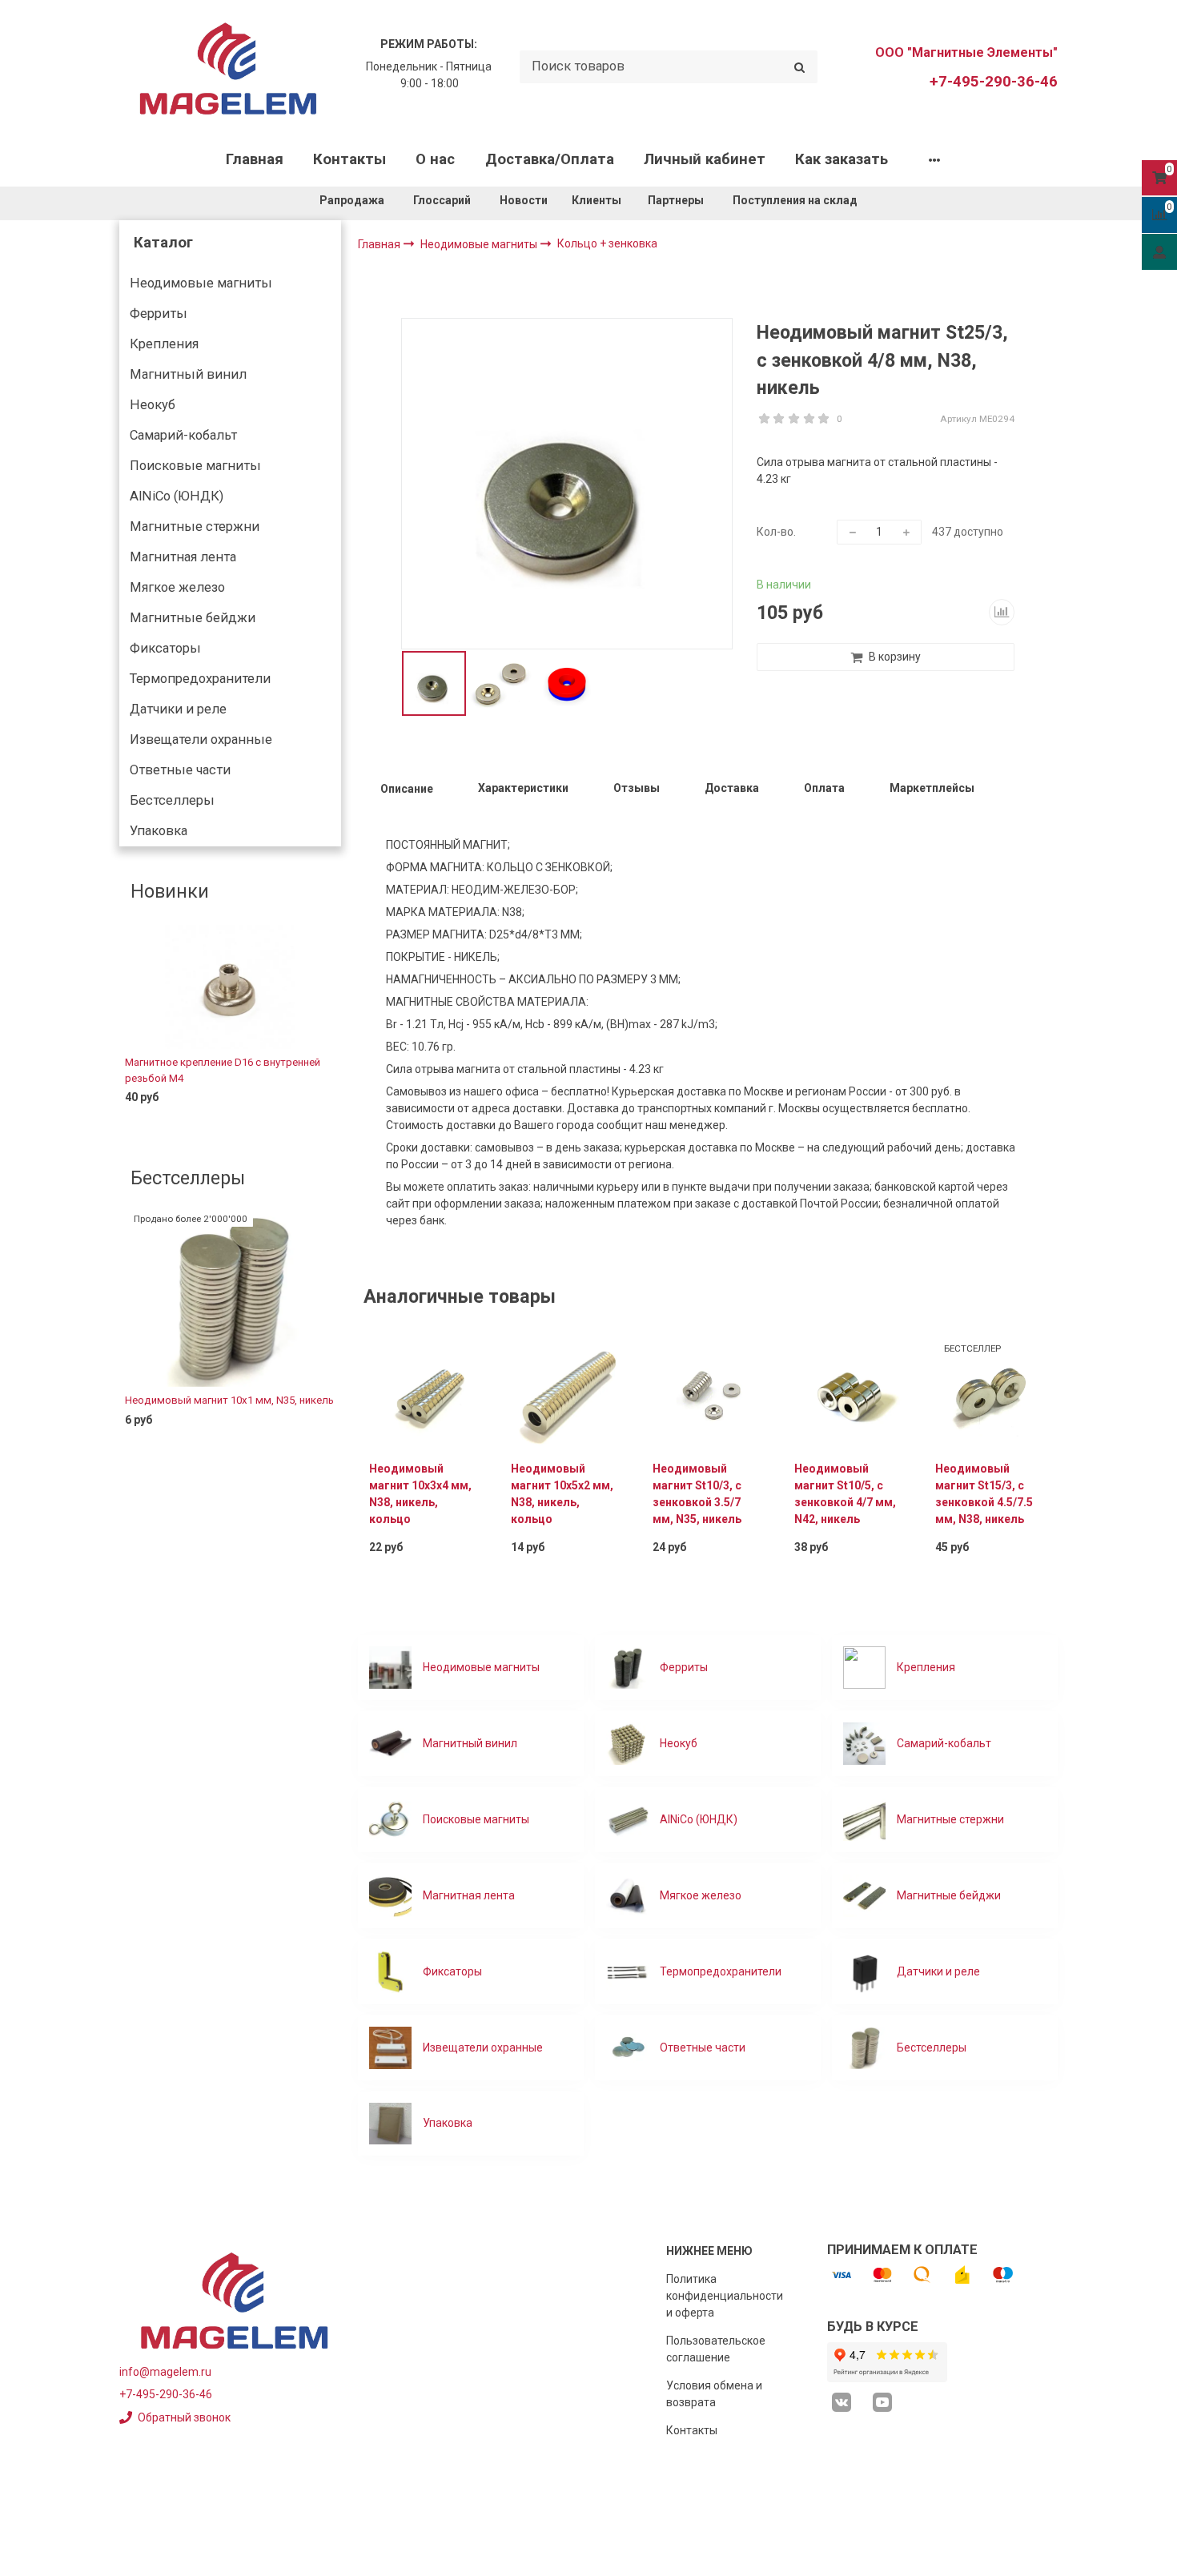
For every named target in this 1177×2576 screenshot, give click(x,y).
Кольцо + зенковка (607, 243)
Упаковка (159, 831)
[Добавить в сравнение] (1002, 612)
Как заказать (842, 159)
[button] (131, 1028)
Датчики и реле (178, 709)
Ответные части (180, 770)
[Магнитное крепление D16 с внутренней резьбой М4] (230, 987)
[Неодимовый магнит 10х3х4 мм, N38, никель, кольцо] (425, 1393)
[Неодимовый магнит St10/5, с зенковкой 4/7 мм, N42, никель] (850, 1393)
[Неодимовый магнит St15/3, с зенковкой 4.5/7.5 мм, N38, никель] (991, 1393)
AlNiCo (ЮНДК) (177, 496)
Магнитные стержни (195, 526)
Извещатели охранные (201, 739)
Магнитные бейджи (193, 618)
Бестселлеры (172, 800)
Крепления (164, 344)
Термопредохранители (200, 679)
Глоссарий (442, 200)
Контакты (349, 159)
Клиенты (598, 200)
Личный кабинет (705, 159)
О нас (435, 159)
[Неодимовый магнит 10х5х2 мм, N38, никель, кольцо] (566, 1393)
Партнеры (676, 200)
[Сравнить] (317, 1123)
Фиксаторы (165, 648)
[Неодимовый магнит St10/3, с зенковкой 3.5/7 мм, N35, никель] (708, 1393)
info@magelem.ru (165, 2372)
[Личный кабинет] (1159, 251)
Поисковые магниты (195, 466)
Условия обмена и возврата (714, 2394)
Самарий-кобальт (183, 435)
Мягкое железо (177, 587)
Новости (524, 200)
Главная (255, 159)
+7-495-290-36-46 (994, 82)
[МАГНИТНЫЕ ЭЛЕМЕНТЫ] (228, 67)
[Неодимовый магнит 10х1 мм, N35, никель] (230, 1300)
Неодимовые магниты (201, 283)
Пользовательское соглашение (716, 2349)
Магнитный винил (188, 374)
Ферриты (159, 313)
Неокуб (153, 405)
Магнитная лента (183, 557)
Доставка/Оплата (550, 159)
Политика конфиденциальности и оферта (725, 2296)
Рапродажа (352, 200)
